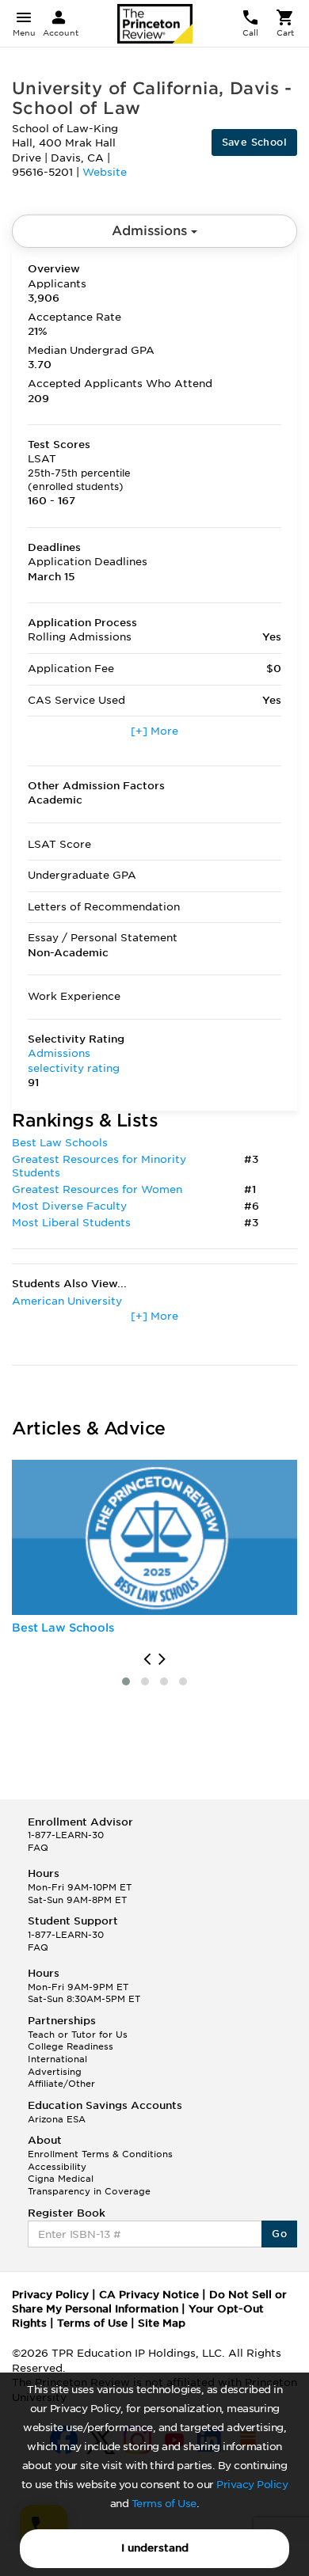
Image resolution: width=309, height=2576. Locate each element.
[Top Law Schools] (154, 1537)
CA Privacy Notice (149, 2295)
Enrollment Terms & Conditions (100, 2154)
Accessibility (57, 2167)
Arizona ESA (57, 2119)
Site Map (162, 2323)
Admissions (151, 231)
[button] (126, 1681)
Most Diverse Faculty (69, 1206)
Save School (254, 142)
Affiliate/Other (61, 2084)
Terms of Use (164, 2504)
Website (105, 172)
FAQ (38, 1848)
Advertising (55, 2072)
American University (67, 1301)
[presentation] (147, 1659)
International (57, 2059)
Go (279, 2234)
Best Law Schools (60, 1143)
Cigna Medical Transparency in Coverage (89, 2185)
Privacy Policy (252, 2485)
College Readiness (71, 2046)
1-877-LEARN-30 (66, 1835)
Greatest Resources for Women (97, 1189)
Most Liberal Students (71, 1223)
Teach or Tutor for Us (78, 2035)
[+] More (154, 731)
